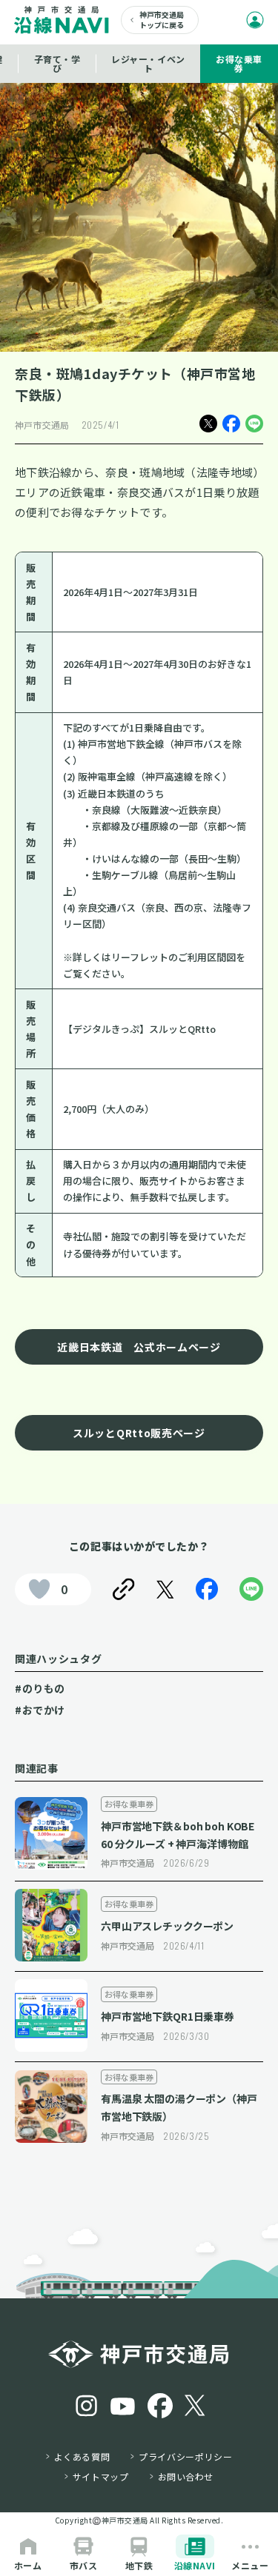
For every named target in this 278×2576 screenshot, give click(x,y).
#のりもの (40, 1688)
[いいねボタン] (39, 1589)
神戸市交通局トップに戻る (162, 20)
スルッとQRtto (182, 1029)
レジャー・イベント (148, 63)
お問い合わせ (186, 2477)
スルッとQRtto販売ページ (139, 1433)
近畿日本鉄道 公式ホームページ (139, 1347)
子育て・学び (57, 63)
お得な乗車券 (239, 63)
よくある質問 (82, 2457)
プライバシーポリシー (185, 2457)
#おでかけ (40, 1710)
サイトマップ (101, 2477)
